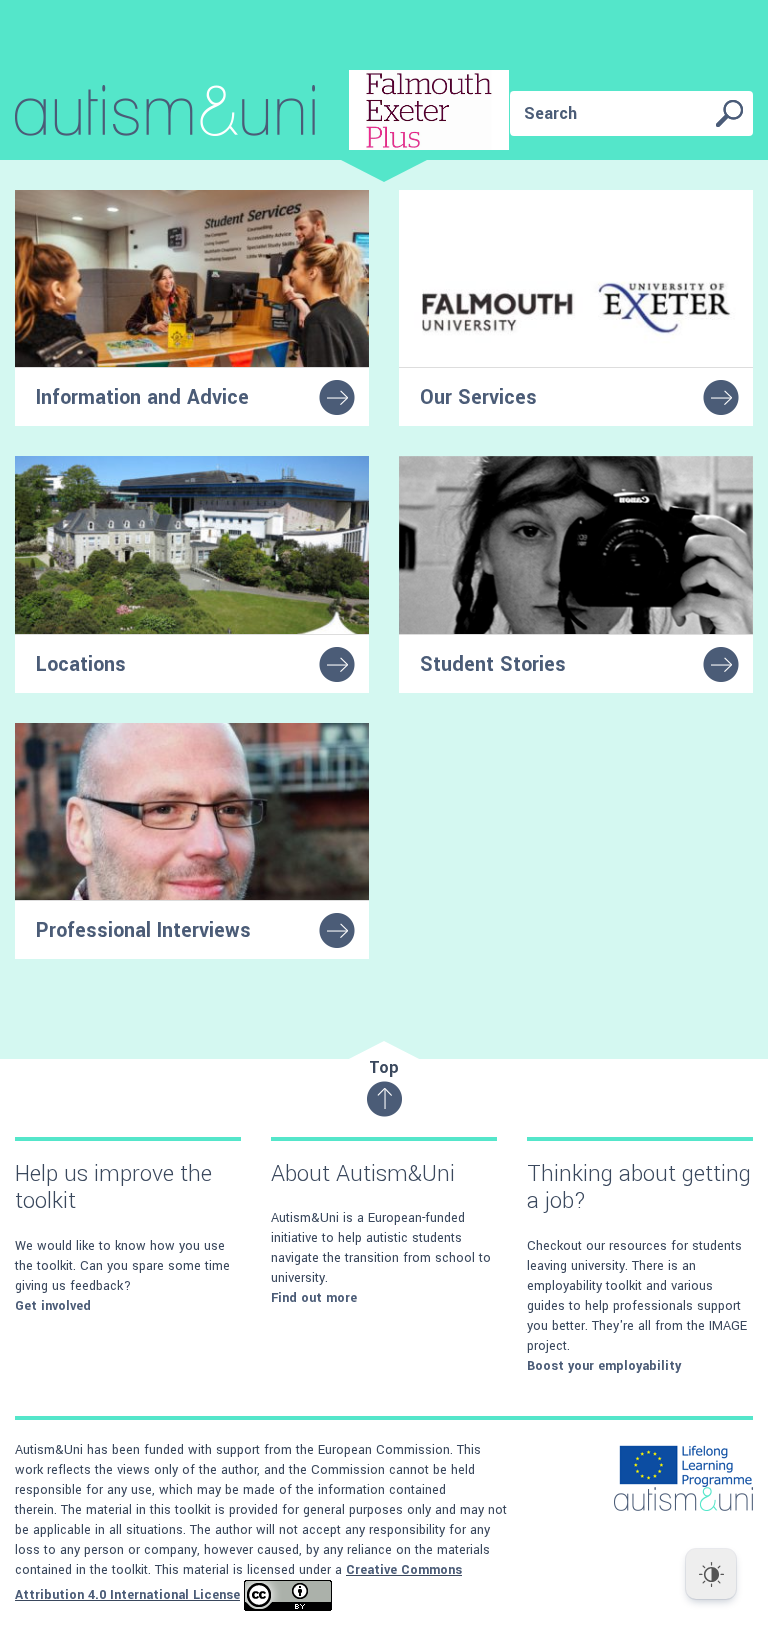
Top (384, 1067)
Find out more (314, 1298)
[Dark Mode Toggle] (711, 1574)
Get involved (53, 1306)
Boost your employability (604, 1366)
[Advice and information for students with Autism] (262, 114)
